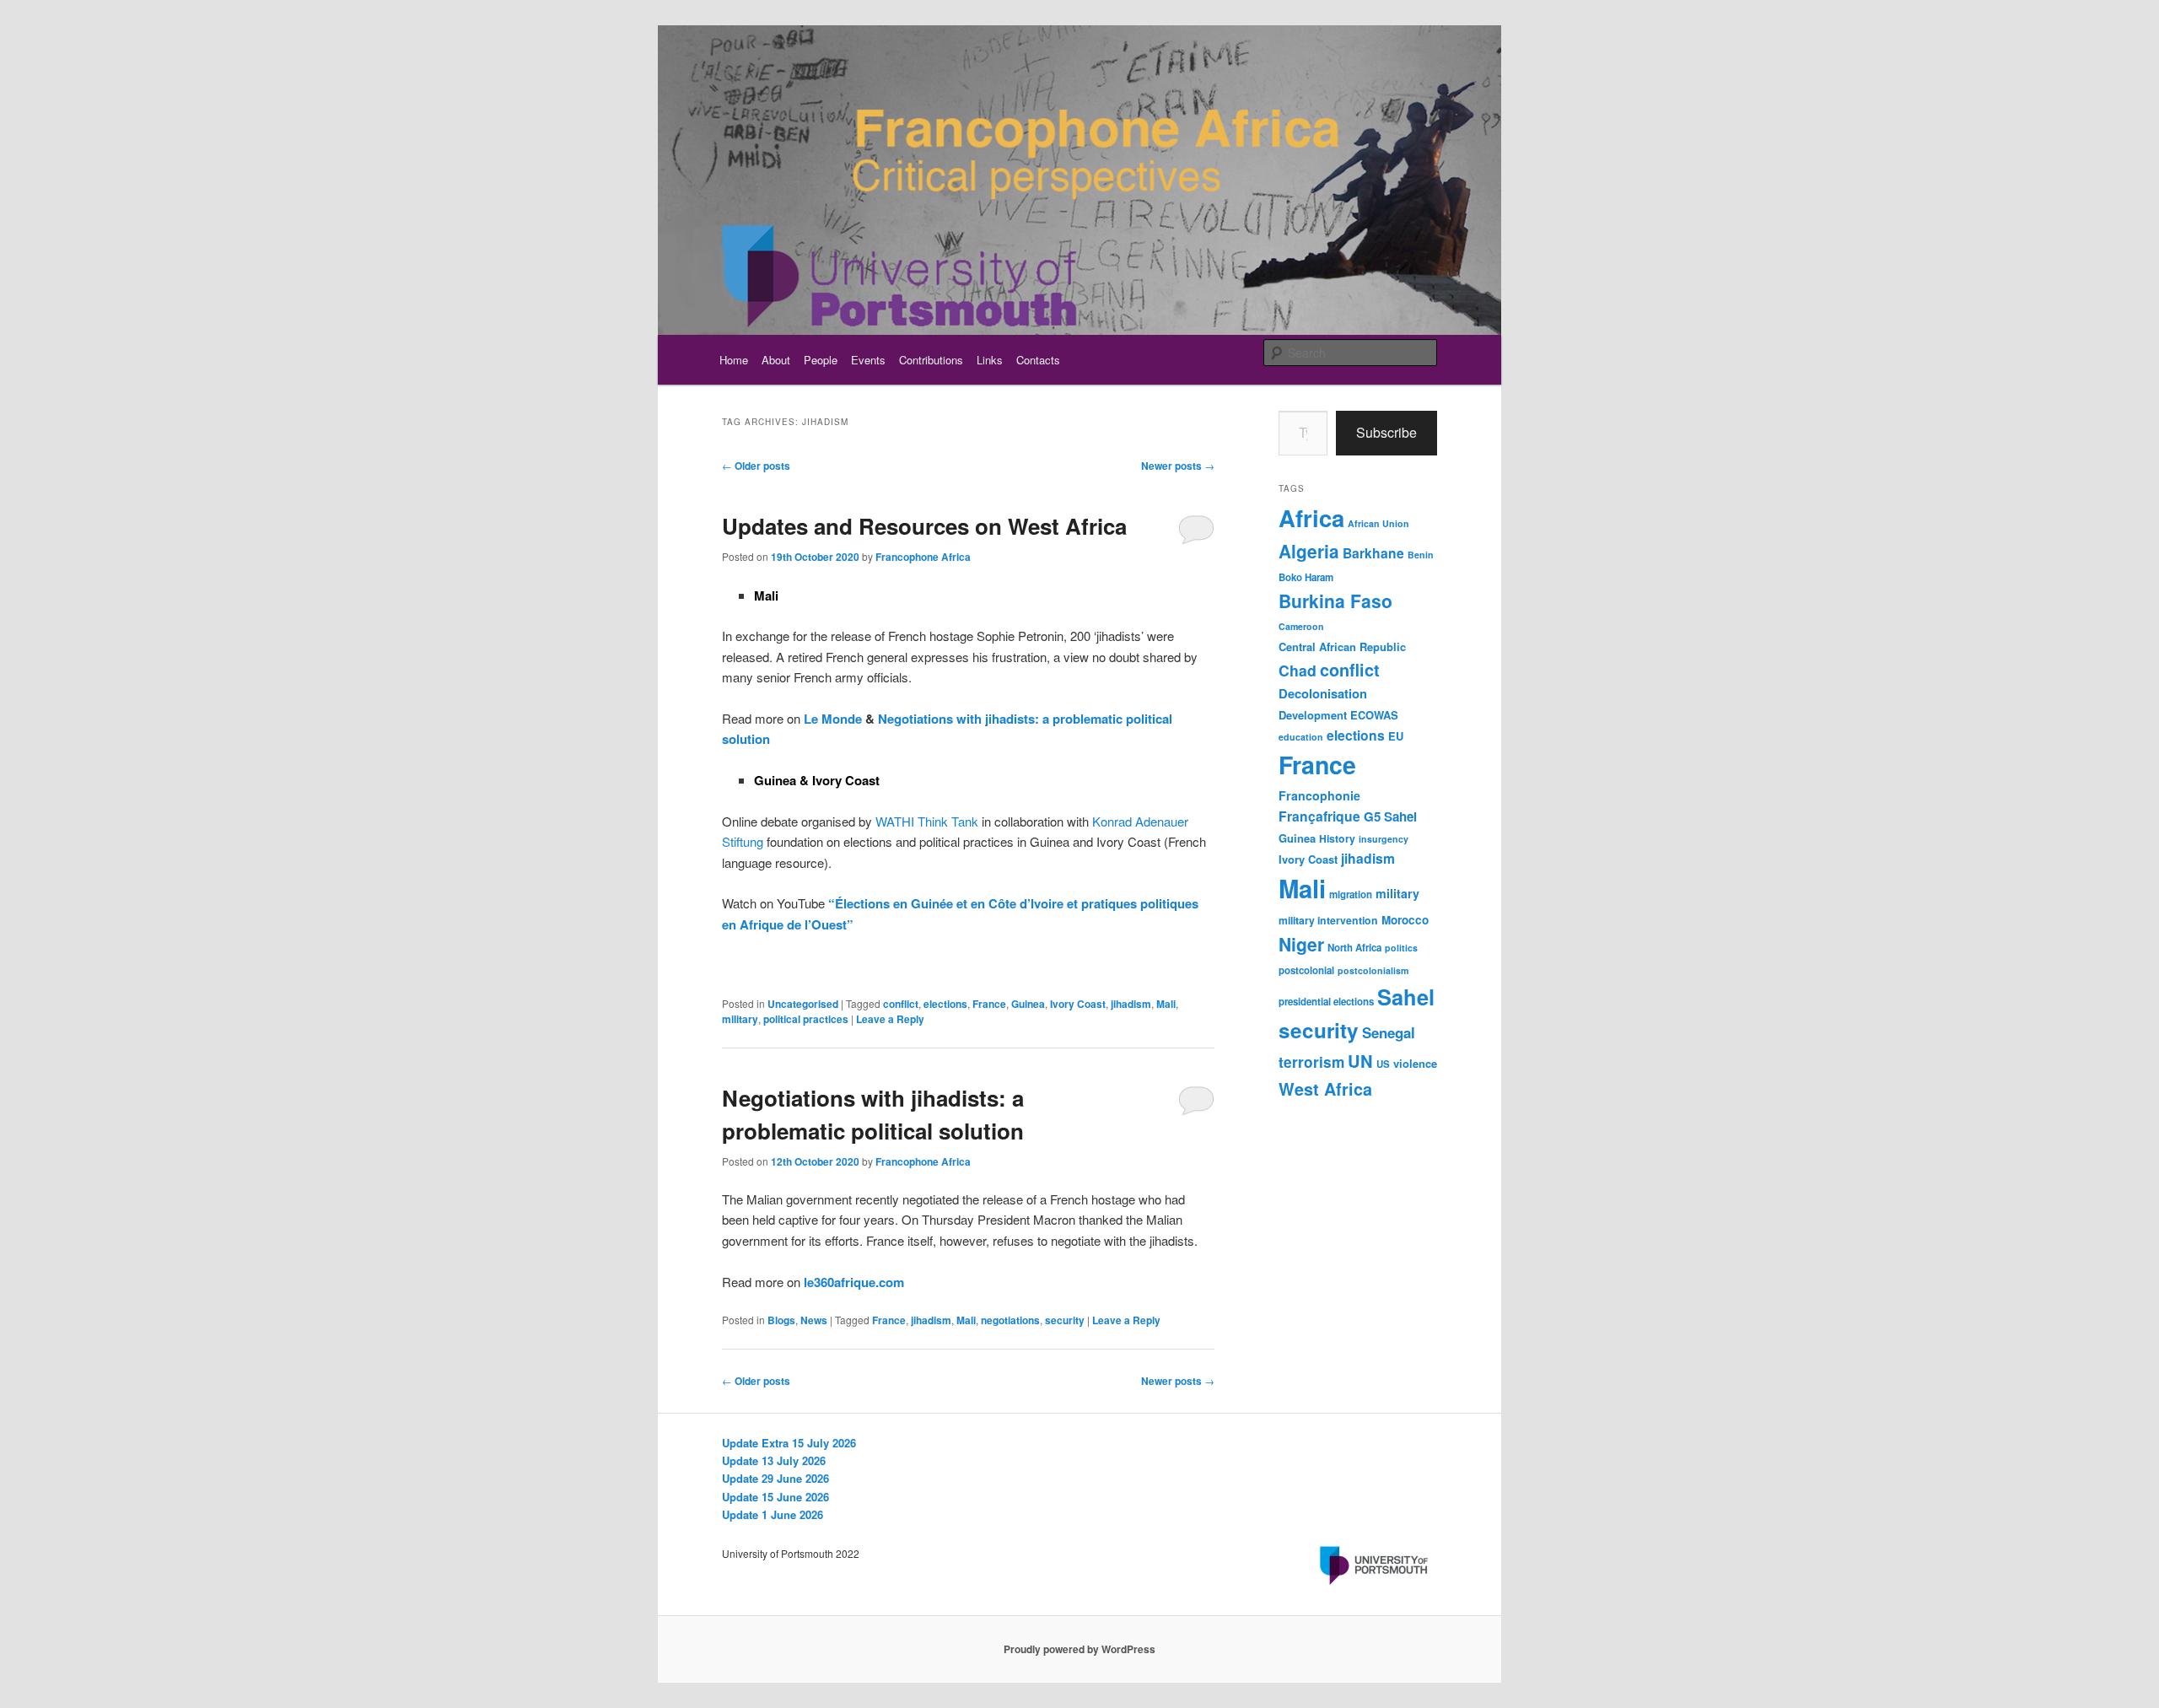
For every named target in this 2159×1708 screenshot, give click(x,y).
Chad (1298, 670)
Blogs (781, 1320)
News (814, 1320)
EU (1396, 736)
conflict (901, 1004)
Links (990, 360)
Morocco (1405, 920)
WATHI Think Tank (927, 821)
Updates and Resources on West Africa (924, 526)
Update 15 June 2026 (775, 1497)
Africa (1311, 517)
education (1301, 737)
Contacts (1038, 360)
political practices (806, 1019)
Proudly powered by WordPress (1079, 1649)
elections (945, 1004)
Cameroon (1301, 626)
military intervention (1328, 920)
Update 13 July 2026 (774, 1460)
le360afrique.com (854, 1282)
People (821, 360)
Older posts (756, 466)
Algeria (1309, 551)
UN (1360, 1061)
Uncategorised (803, 1004)
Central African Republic (1342, 647)
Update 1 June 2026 (773, 1514)
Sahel (1406, 997)
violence (1415, 1063)
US (1383, 1064)
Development (1313, 715)
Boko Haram (1306, 577)
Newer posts (1178, 466)
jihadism (1131, 1004)
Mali (1166, 1004)
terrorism (1311, 1062)
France (989, 1004)
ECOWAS (1374, 715)
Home (734, 360)
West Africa (1325, 1089)
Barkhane (1373, 553)
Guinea (1028, 1004)
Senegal (1389, 1032)
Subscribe (1386, 432)
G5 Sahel (1390, 816)
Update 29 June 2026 (775, 1478)
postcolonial (1306, 970)
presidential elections (1326, 1002)
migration (1351, 894)
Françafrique (1319, 816)
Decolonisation (1323, 693)
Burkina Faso (1335, 601)
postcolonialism (1373, 970)
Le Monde (833, 719)
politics (1401, 948)
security (1065, 1320)
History (1337, 838)
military (740, 1019)
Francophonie (1319, 795)
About (776, 360)
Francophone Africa (923, 557)
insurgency (1384, 839)
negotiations (1010, 1320)
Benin (1421, 555)
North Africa (1354, 948)
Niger (1301, 944)
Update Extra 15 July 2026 (789, 1443)
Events (868, 360)
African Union (1378, 523)
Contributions (931, 360)
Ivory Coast (1078, 1004)
